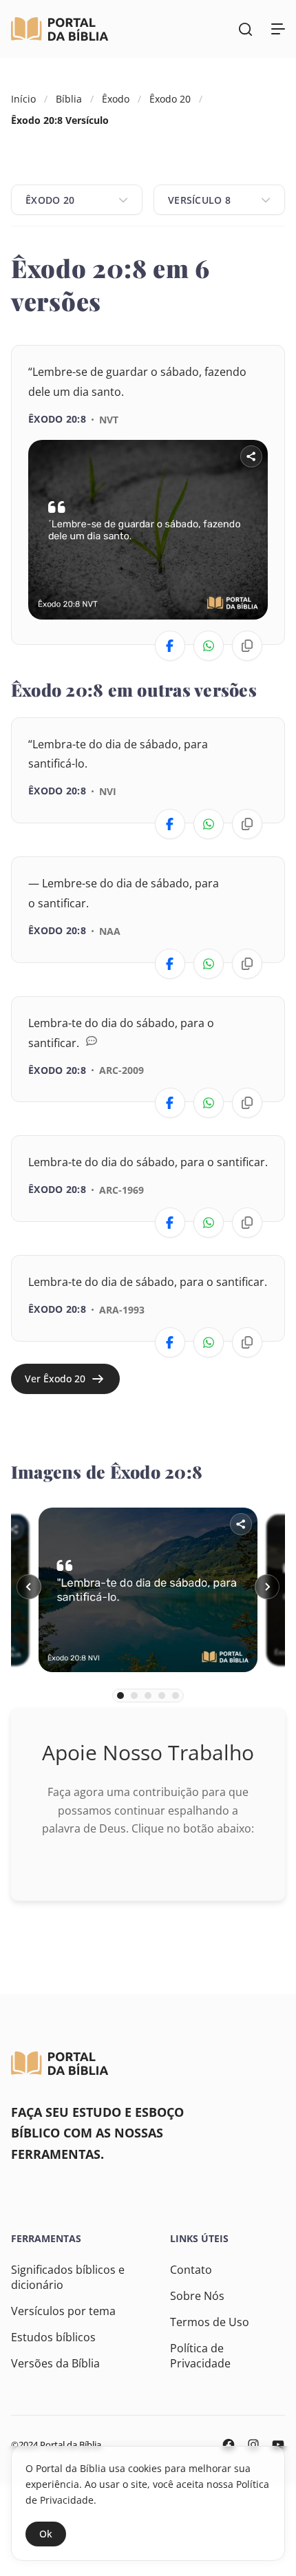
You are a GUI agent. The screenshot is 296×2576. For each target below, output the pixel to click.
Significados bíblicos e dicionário (68, 2277)
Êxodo (116, 99)
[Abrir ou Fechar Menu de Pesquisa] (245, 29)
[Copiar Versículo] (247, 646)
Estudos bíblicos (53, 2337)
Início (23, 99)
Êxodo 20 (170, 99)
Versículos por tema (63, 2311)
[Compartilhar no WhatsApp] (209, 646)
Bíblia (69, 99)
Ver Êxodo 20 (55, 1379)
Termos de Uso (210, 2322)
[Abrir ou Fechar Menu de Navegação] (278, 29)
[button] (29, 1587)
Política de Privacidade (200, 2356)
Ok (46, 2534)
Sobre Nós (197, 2296)
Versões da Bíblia (55, 2363)
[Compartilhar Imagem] (251, 456)
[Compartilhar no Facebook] (170, 646)
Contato (191, 2270)
